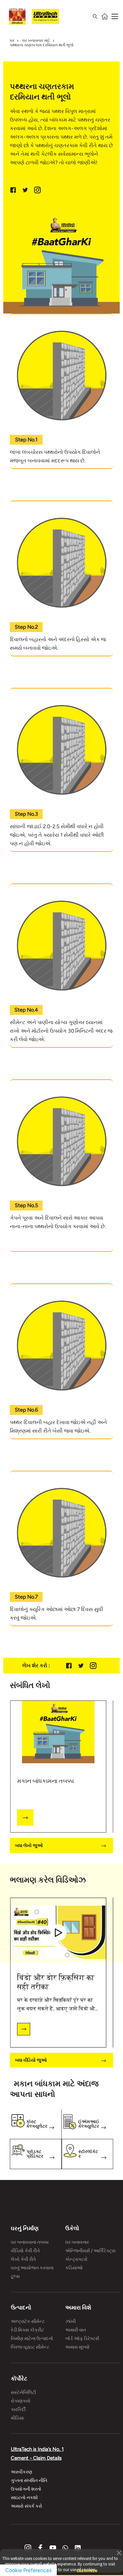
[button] (119, 2552)
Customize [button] (87, 2568)
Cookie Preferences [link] (28, 2570)
